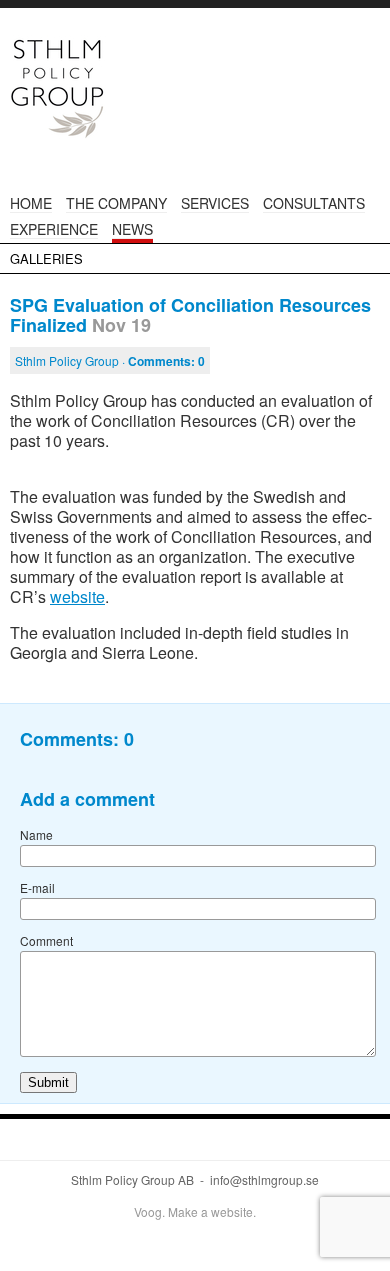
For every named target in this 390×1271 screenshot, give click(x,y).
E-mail (37, 887)
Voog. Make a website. (195, 1211)
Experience (54, 229)
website (77, 596)
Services (215, 203)
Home (31, 203)
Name (36, 834)
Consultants (314, 203)
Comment (46, 940)
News (132, 229)
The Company (116, 203)
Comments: (166, 361)
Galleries (46, 258)
